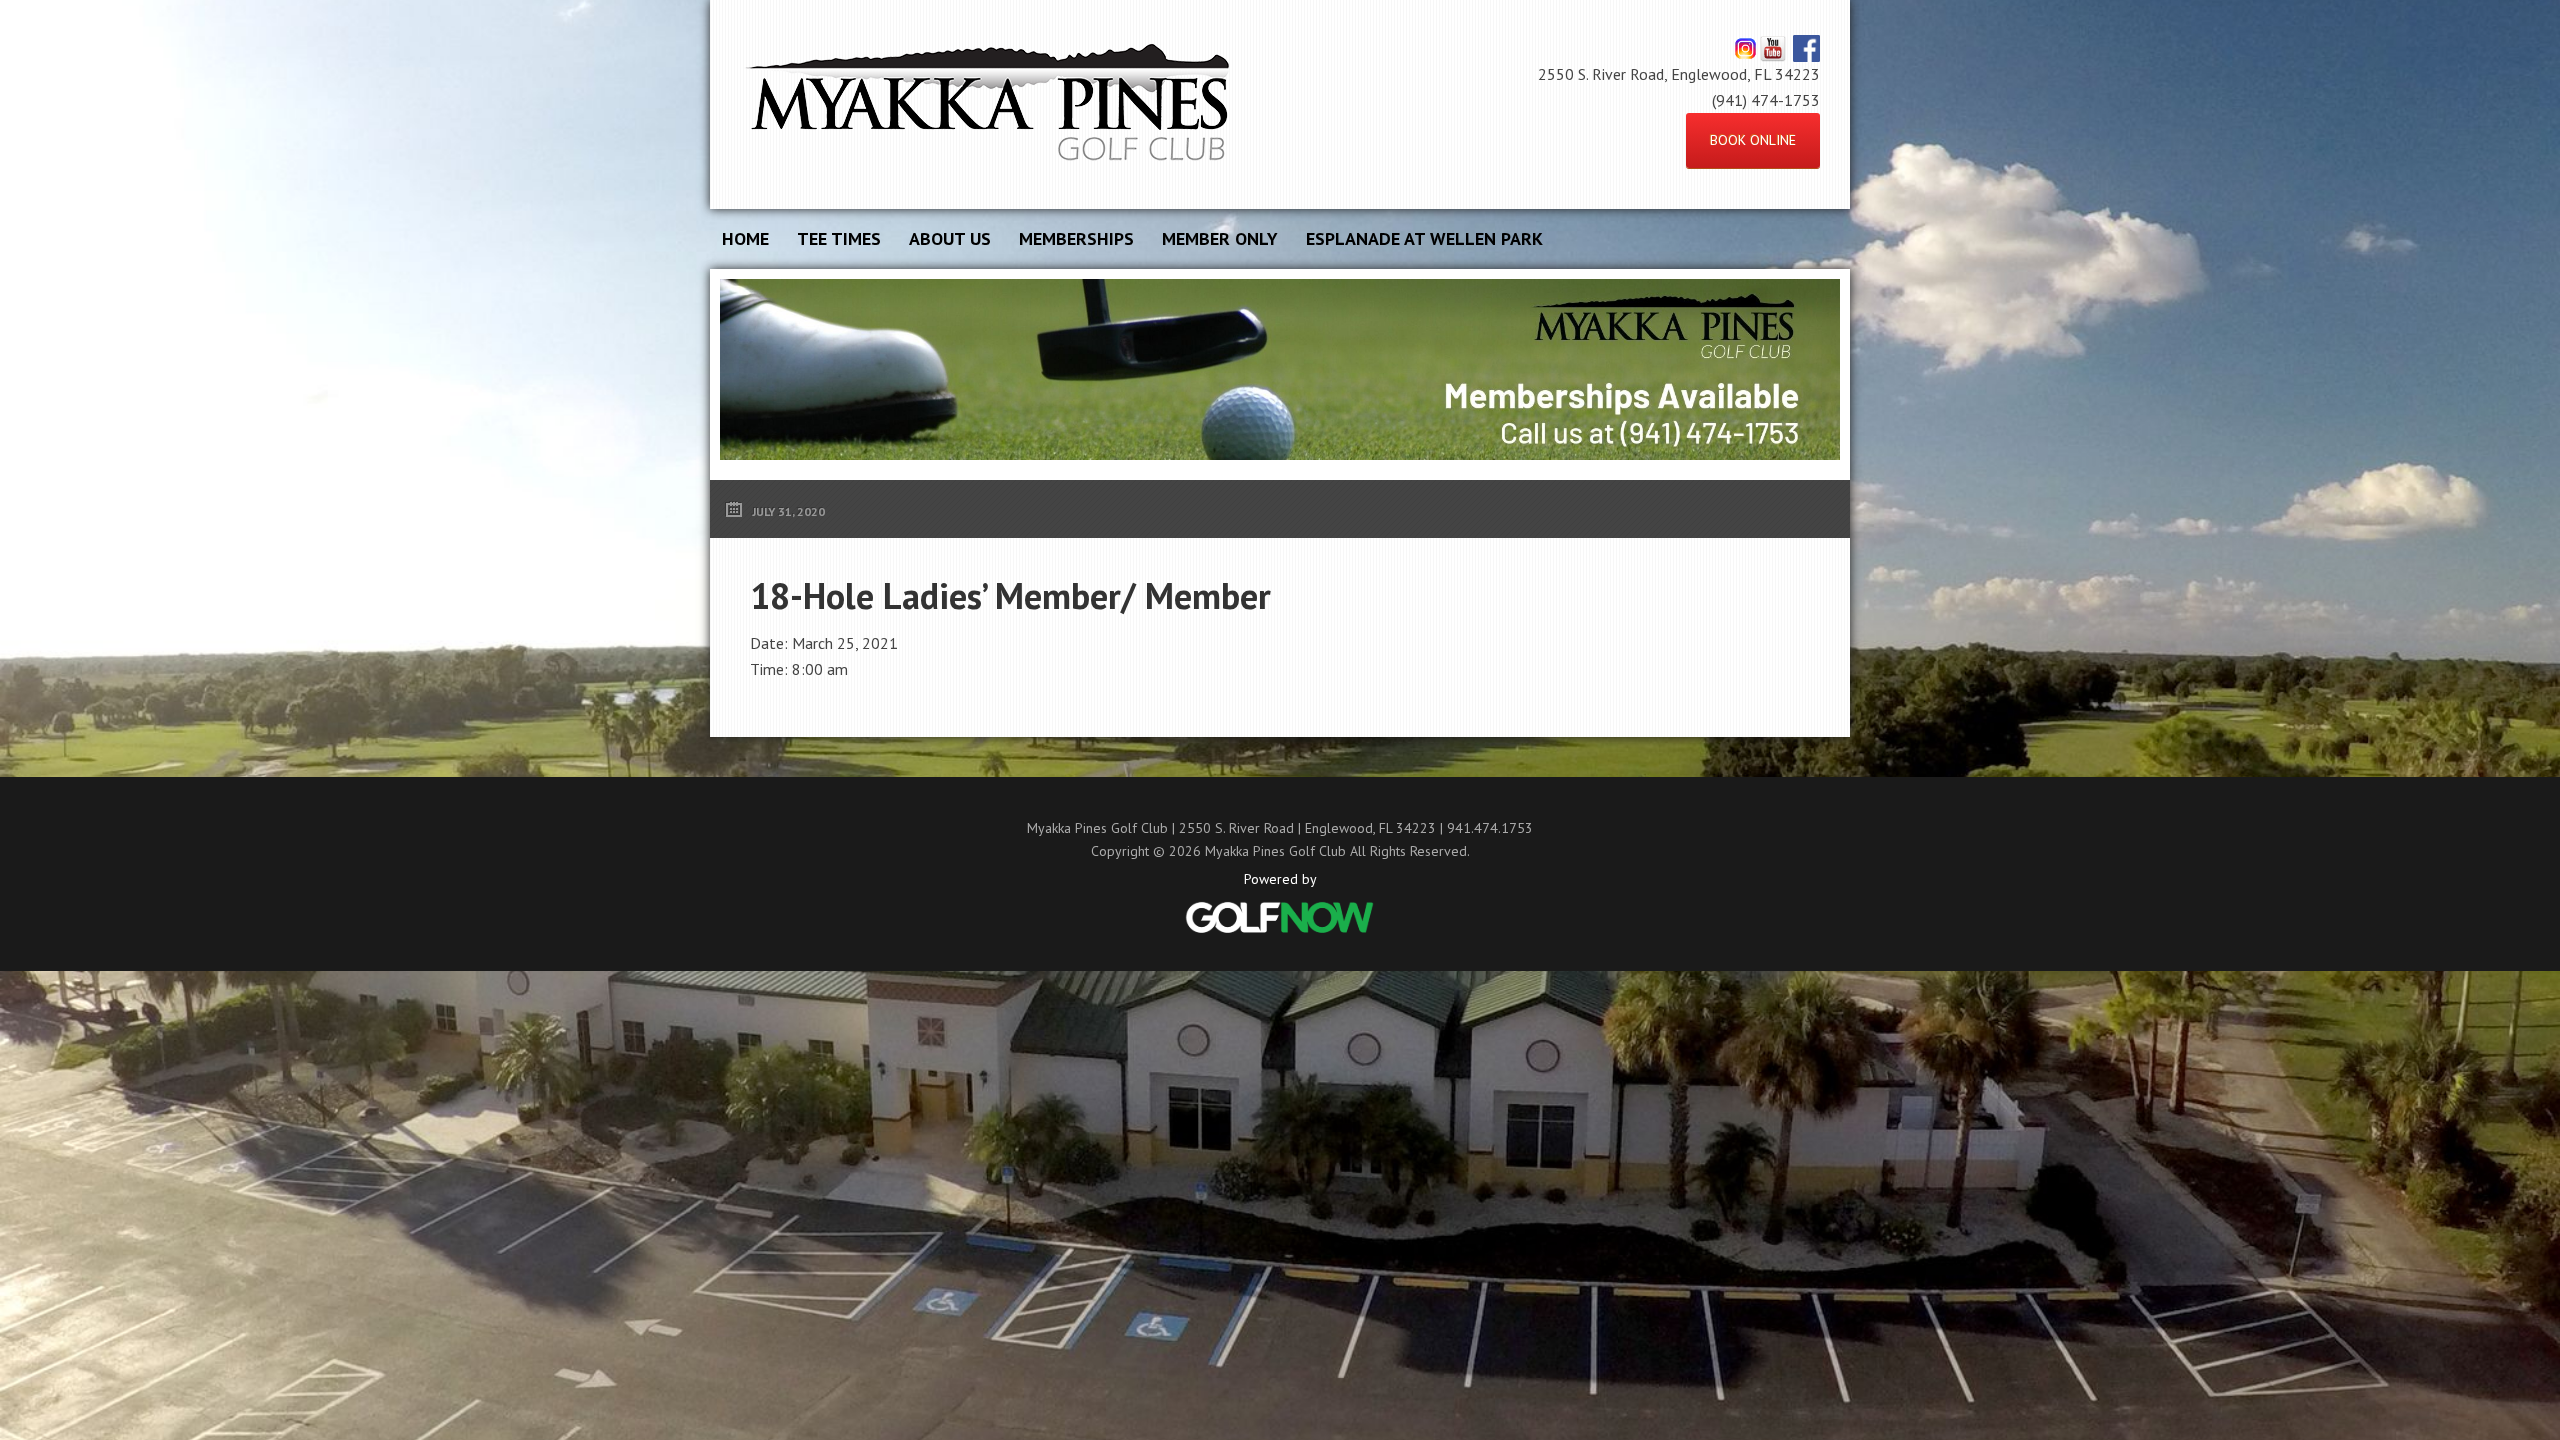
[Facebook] (1806, 48)
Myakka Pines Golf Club (990, 104)
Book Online (1753, 140)
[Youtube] (1772, 48)
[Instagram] (1745, 48)
